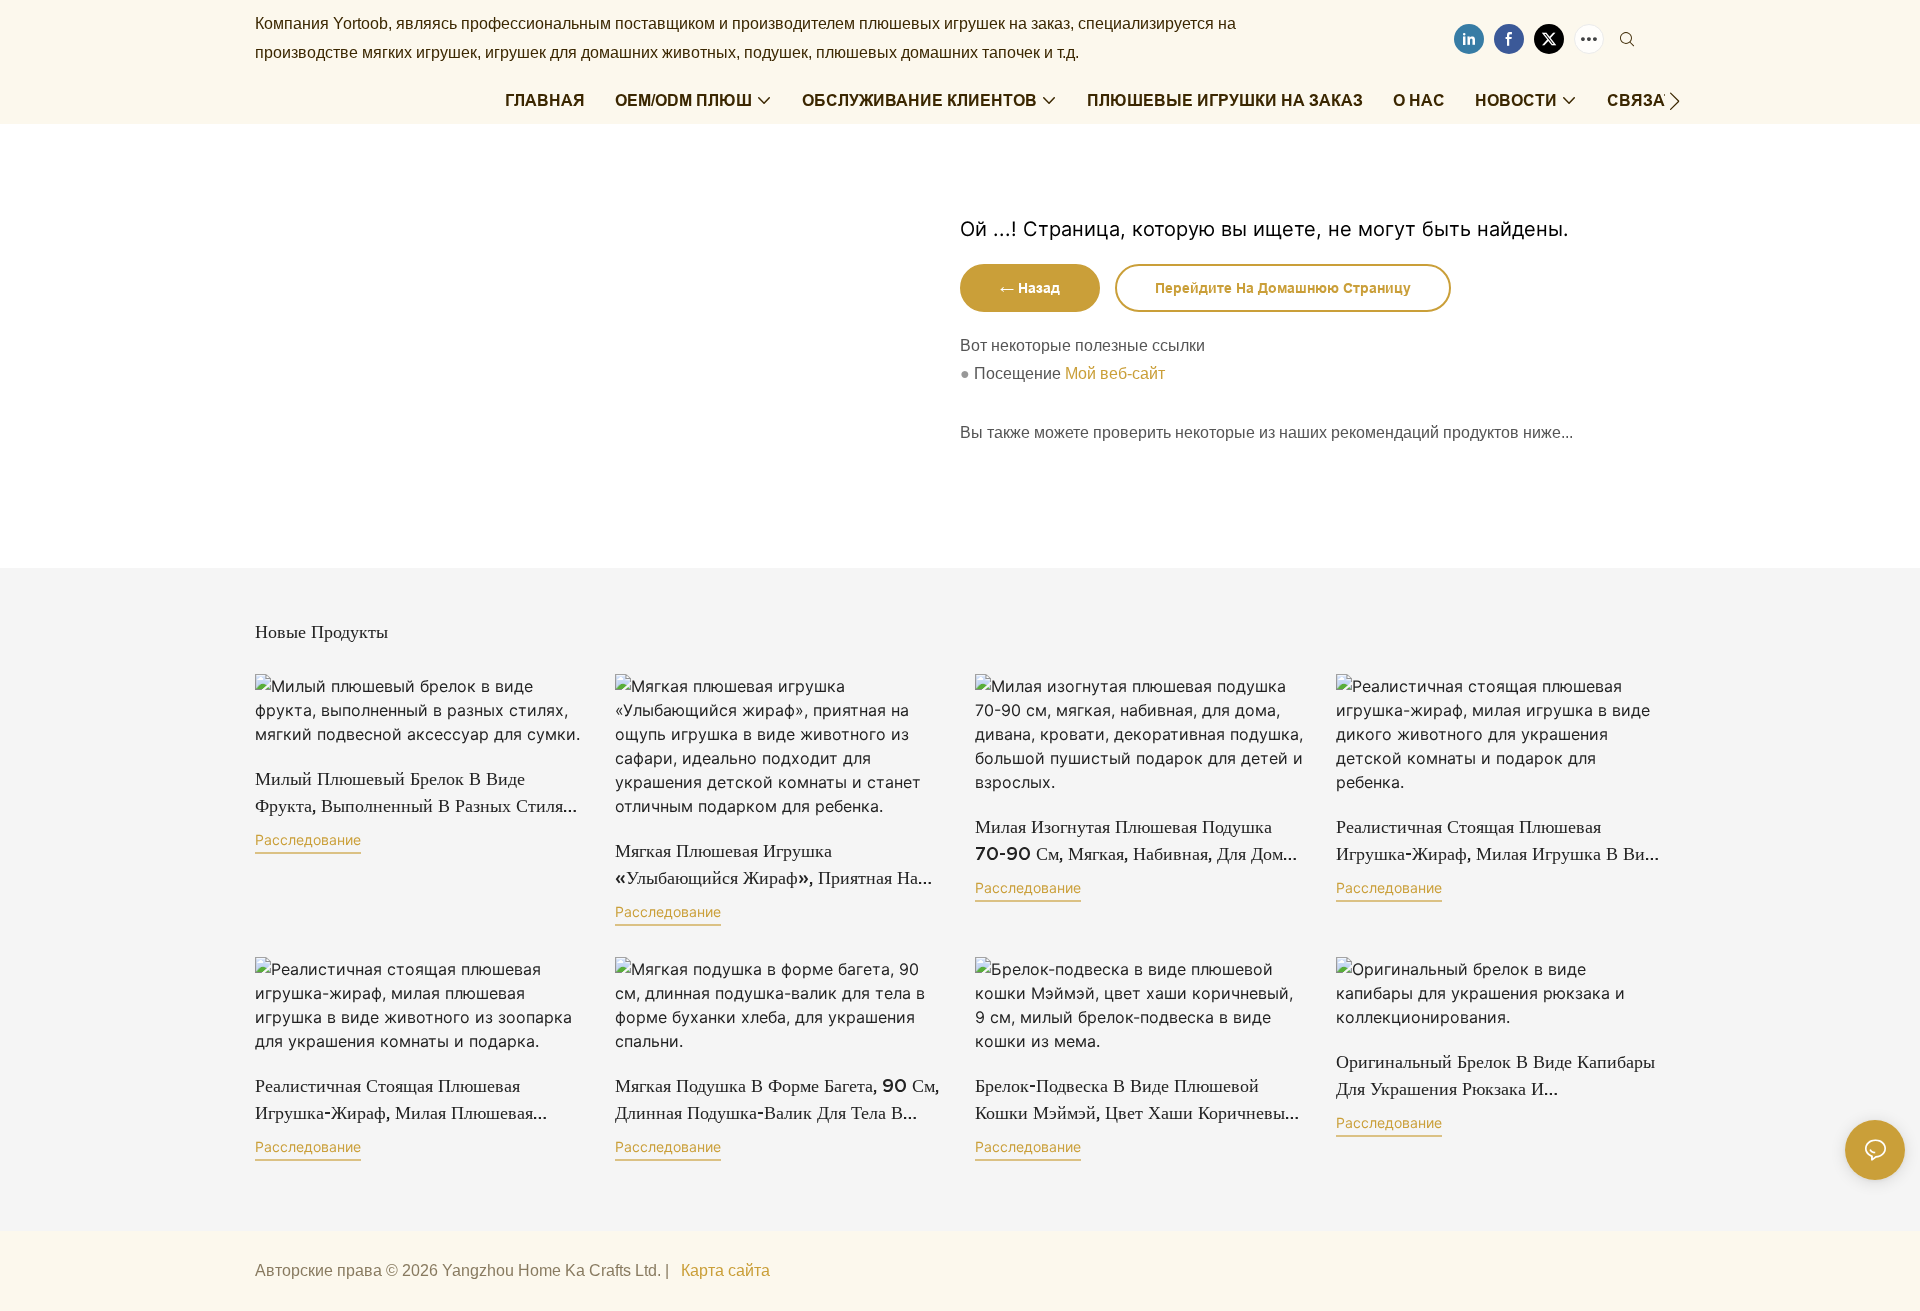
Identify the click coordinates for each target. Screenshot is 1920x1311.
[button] (1674, 101)
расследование (308, 839)
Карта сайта (725, 1270)
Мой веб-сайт (1115, 373)
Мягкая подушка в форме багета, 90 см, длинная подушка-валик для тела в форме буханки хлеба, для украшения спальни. (777, 1100)
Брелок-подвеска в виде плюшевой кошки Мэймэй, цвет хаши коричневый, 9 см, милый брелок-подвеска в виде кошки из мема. (1137, 1100)
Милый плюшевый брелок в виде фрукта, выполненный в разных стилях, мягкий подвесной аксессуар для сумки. (419, 793)
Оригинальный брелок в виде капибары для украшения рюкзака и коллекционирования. (1495, 1076)
